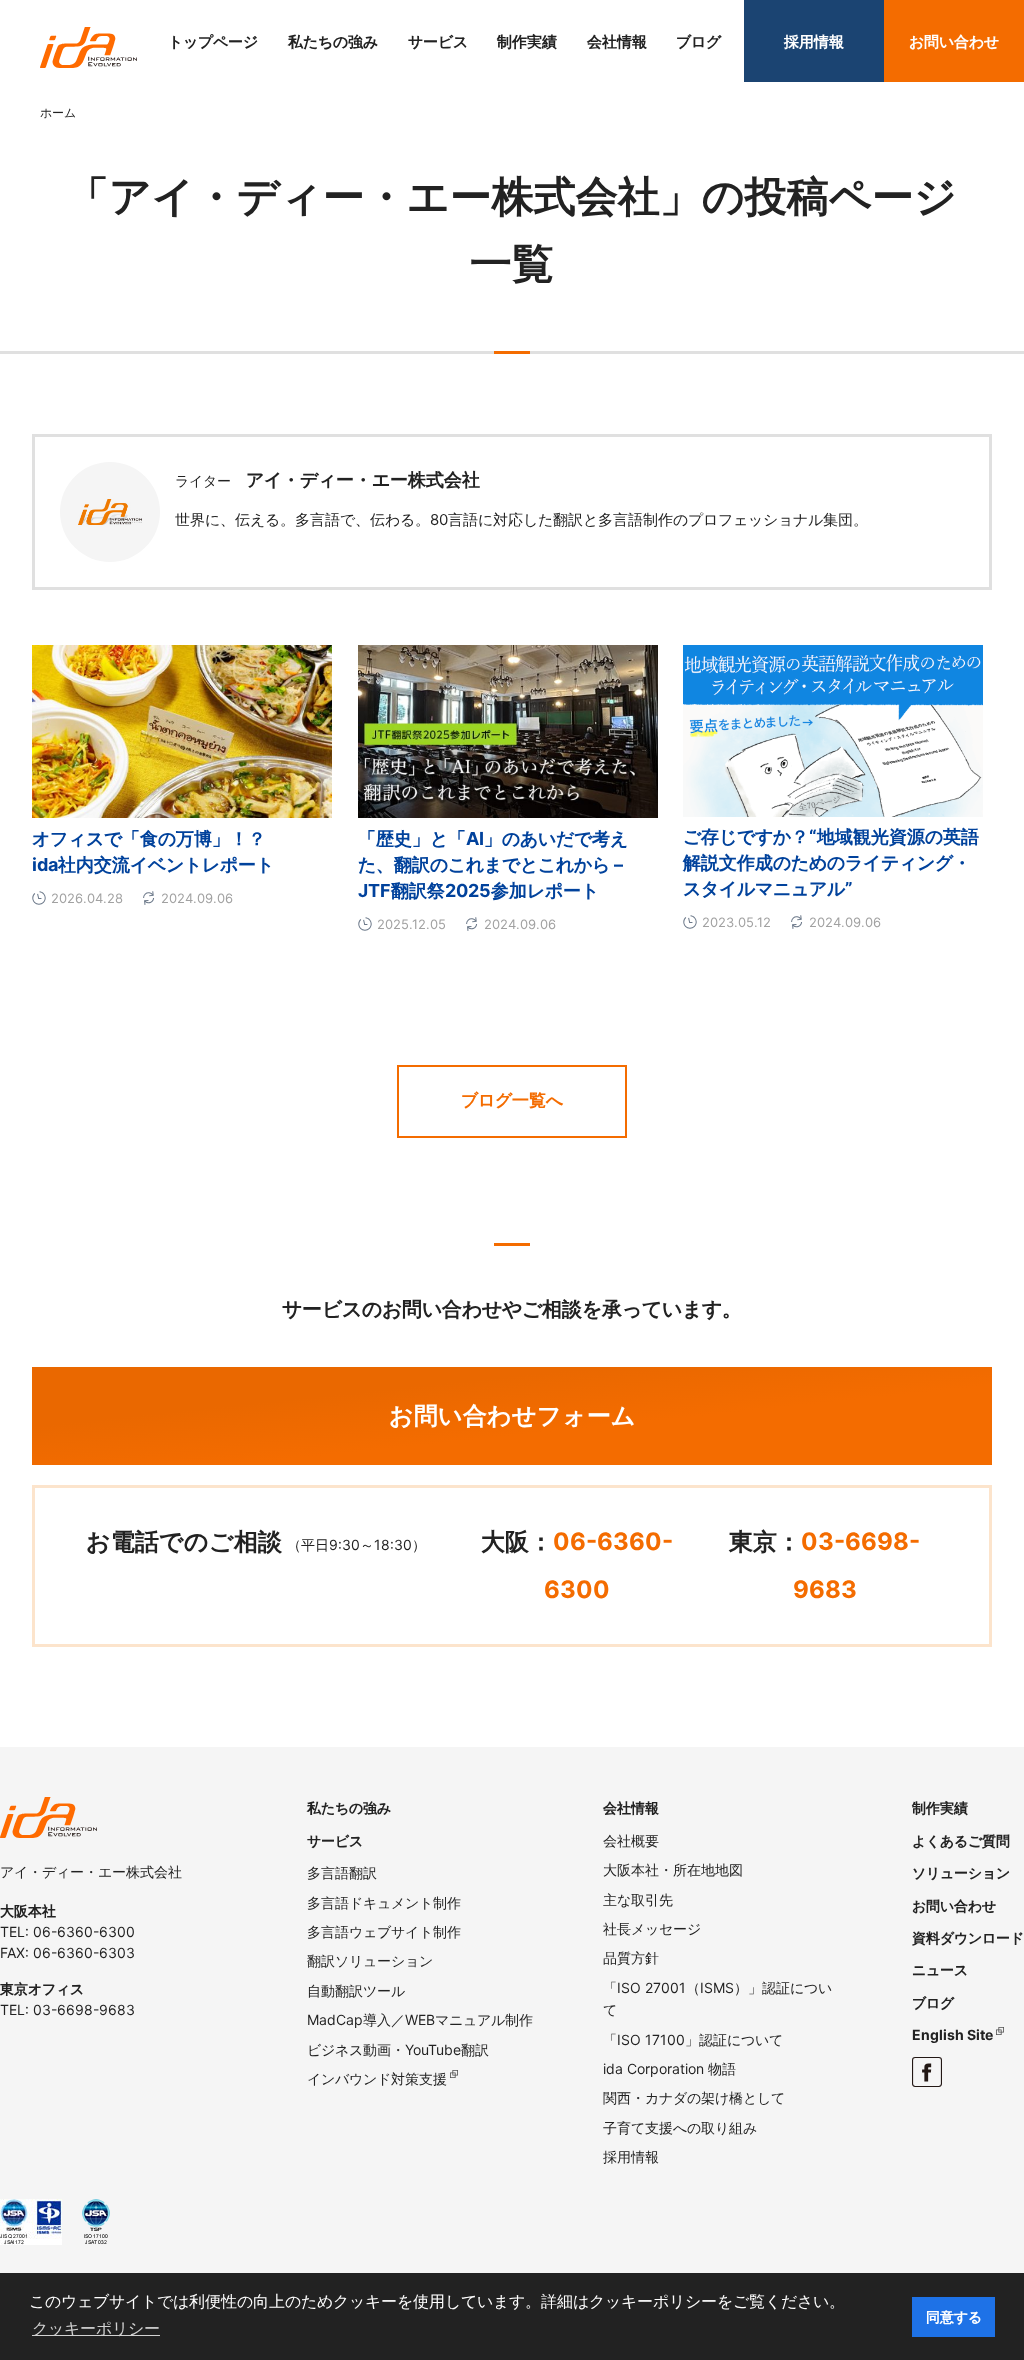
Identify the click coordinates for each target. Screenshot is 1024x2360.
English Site (952, 2034)
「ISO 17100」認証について (693, 2039)
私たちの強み (333, 41)
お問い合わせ (954, 41)
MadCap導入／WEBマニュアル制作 (420, 2019)
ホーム (58, 113)
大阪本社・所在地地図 (673, 1869)
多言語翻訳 (342, 1872)
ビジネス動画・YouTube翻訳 (398, 2049)
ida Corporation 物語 (669, 2068)
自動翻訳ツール (356, 1990)
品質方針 (631, 1957)
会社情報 (617, 41)
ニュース (940, 1969)
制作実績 (527, 41)
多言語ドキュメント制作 (384, 1902)
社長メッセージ (652, 1928)
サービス (438, 41)
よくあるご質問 (961, 1840)
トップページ (213, 41)
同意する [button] (954, 2317)
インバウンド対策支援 (377, 2078)
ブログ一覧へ (512, 1100)
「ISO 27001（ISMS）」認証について (717, 1998)
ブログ (698, 41)
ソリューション (961, 1872)
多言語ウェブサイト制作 (384, 1931)
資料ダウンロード (968, 1937)
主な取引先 (638, 1899)
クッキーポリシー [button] (96, 2328)
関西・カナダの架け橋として (694, 2097)
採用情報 (814, 41)
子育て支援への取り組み (680, 2127)
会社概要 (631, 1840)
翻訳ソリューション (370, 1960)
